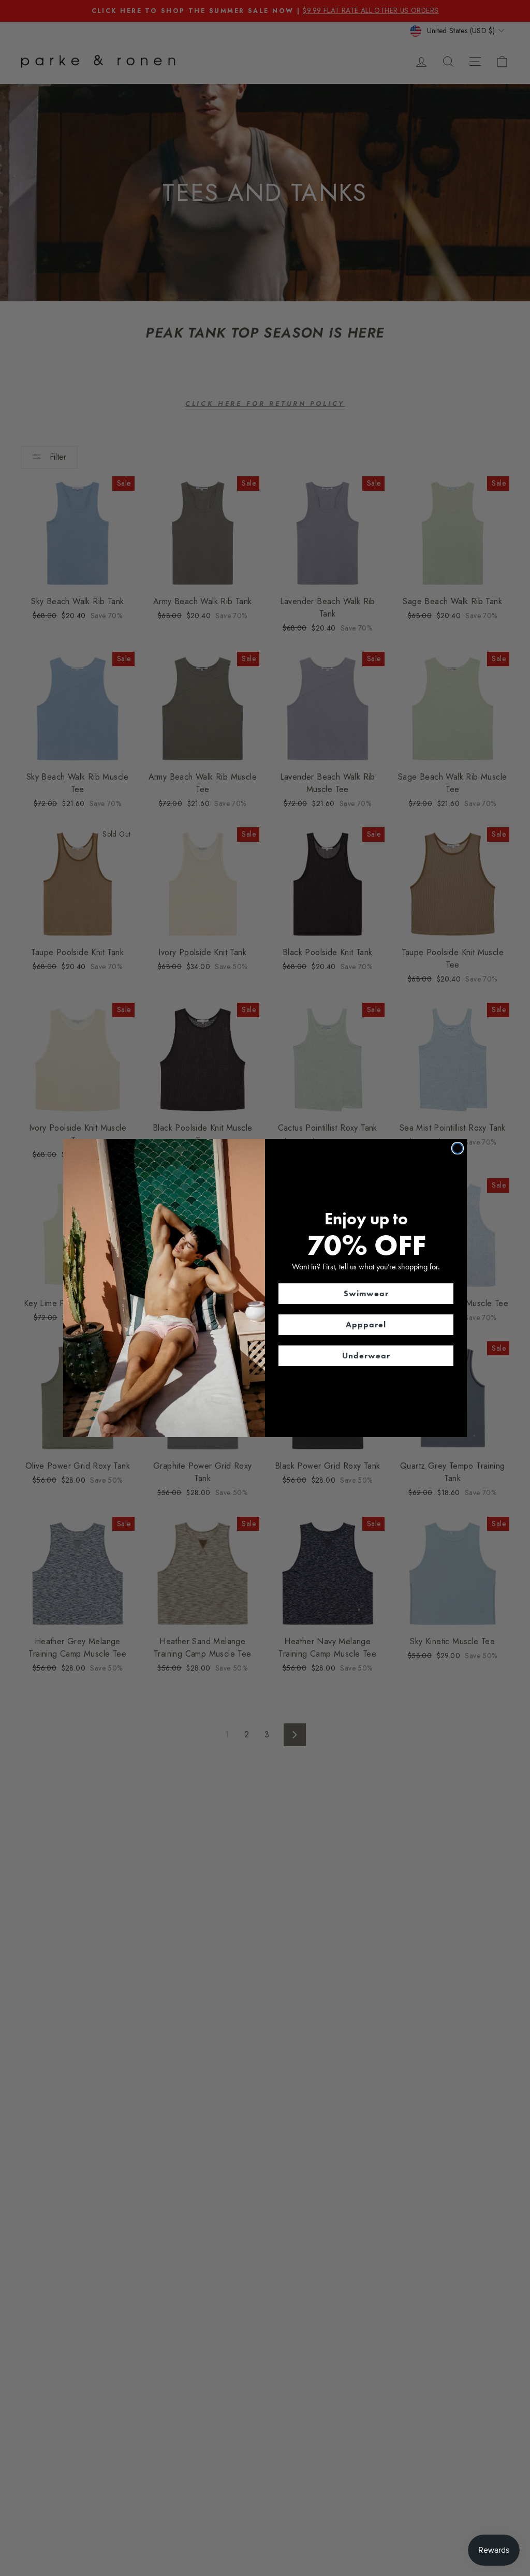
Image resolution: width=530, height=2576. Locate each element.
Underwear (366, 1356)
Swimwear (366, 1293)
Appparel (366, 1324)
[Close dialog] (458, 1148)
